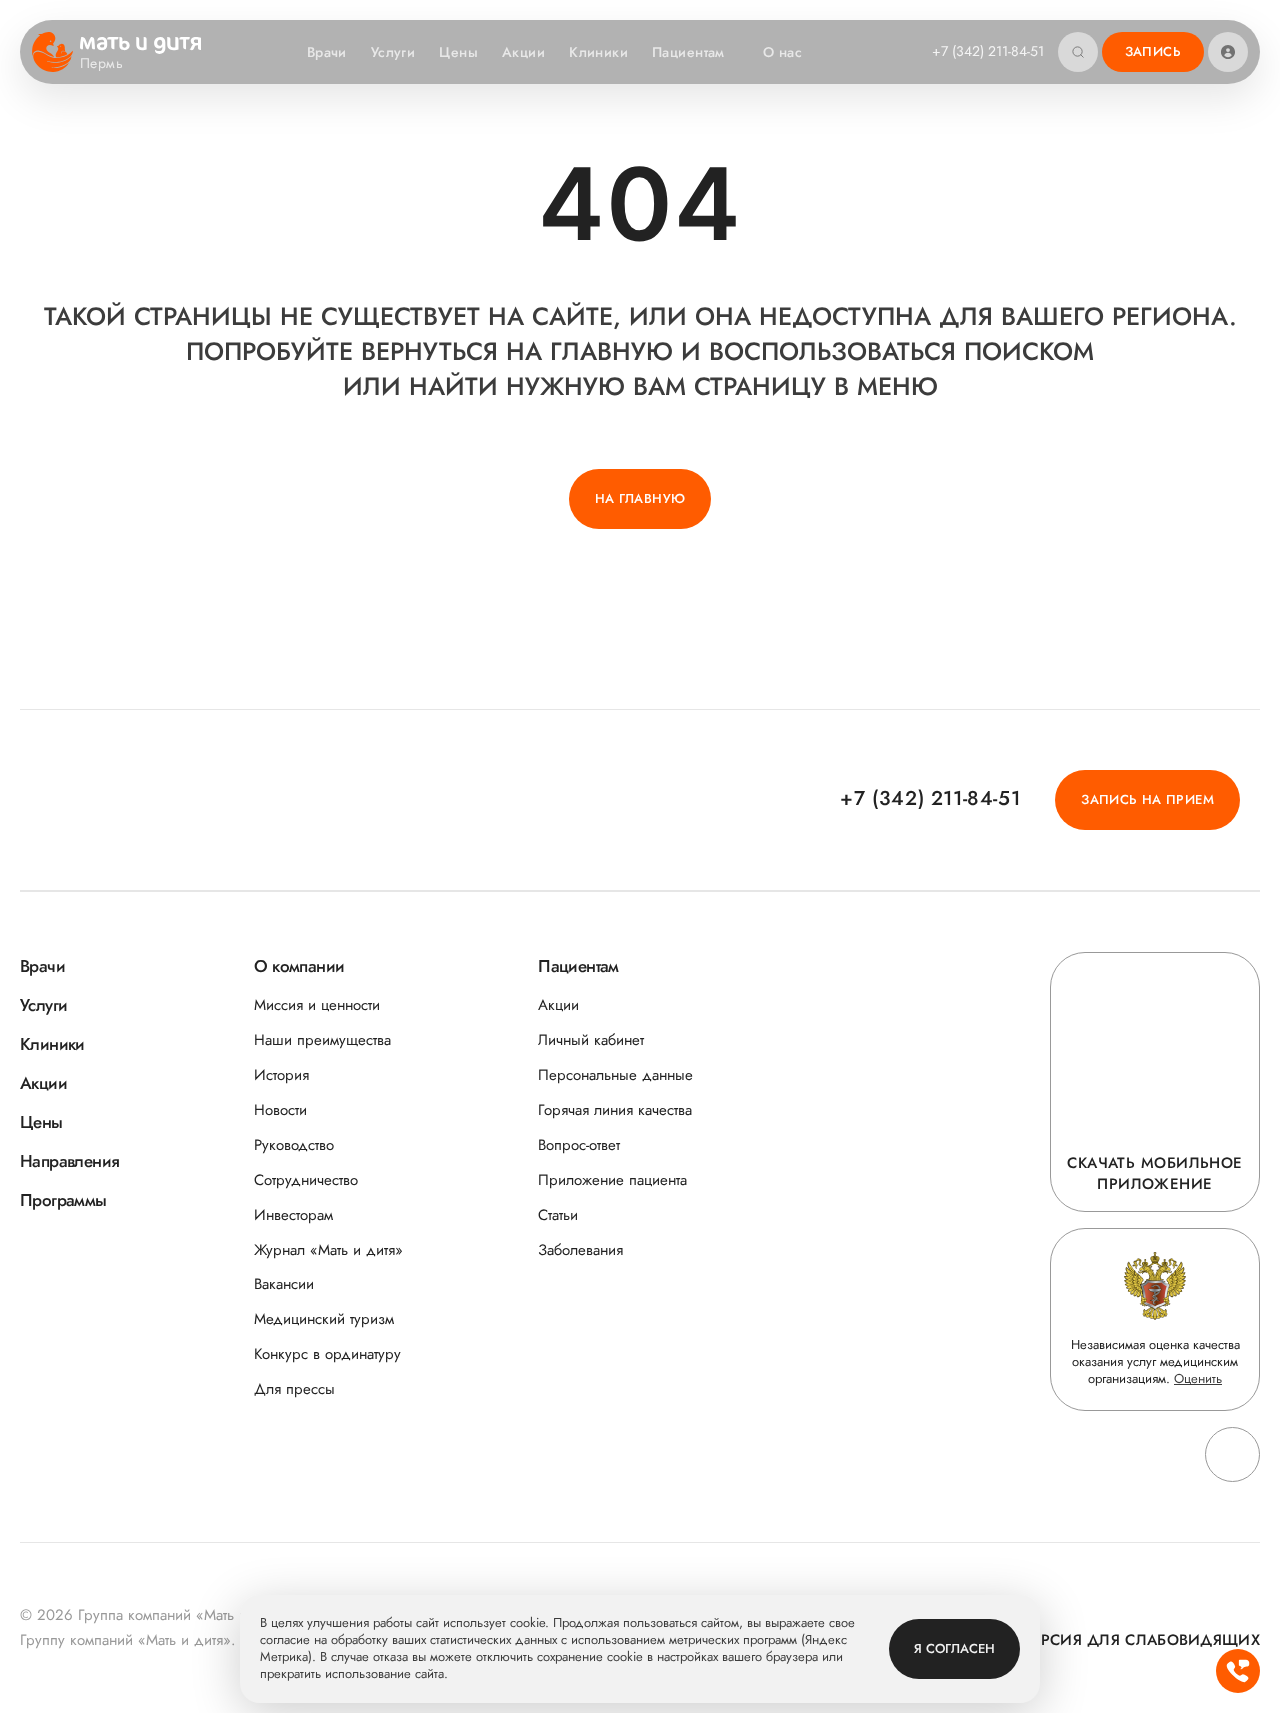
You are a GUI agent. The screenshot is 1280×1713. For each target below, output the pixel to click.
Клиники (598, 52)
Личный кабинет (591, 1040)
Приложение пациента (612, 1180)
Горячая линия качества (615, 1110)
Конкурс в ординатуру (327, 1354)
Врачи (327, 52)
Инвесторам (293, 1215)
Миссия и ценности (317, 1005)
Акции (523, 52)
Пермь (101, 64)
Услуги (393, 52)
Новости (280, 1110)
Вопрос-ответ (579, 1145)
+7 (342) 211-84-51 (988, 51)
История (281, 1075)
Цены (458, 52)
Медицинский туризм (324, 1319)
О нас (782, 52)
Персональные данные (615, 1075)
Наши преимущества (322, 1040)
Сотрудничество (306, 1180)
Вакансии (284, 1284)
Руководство (294, 1145)
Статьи (558, 1215)
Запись (1153, 51)
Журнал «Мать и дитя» (328, 1250)
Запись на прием (1147, 799)
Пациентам (688, 52)
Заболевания (580, 1250)
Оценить (1198, 1378)
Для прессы (294, 1389)
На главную (640, 498)
